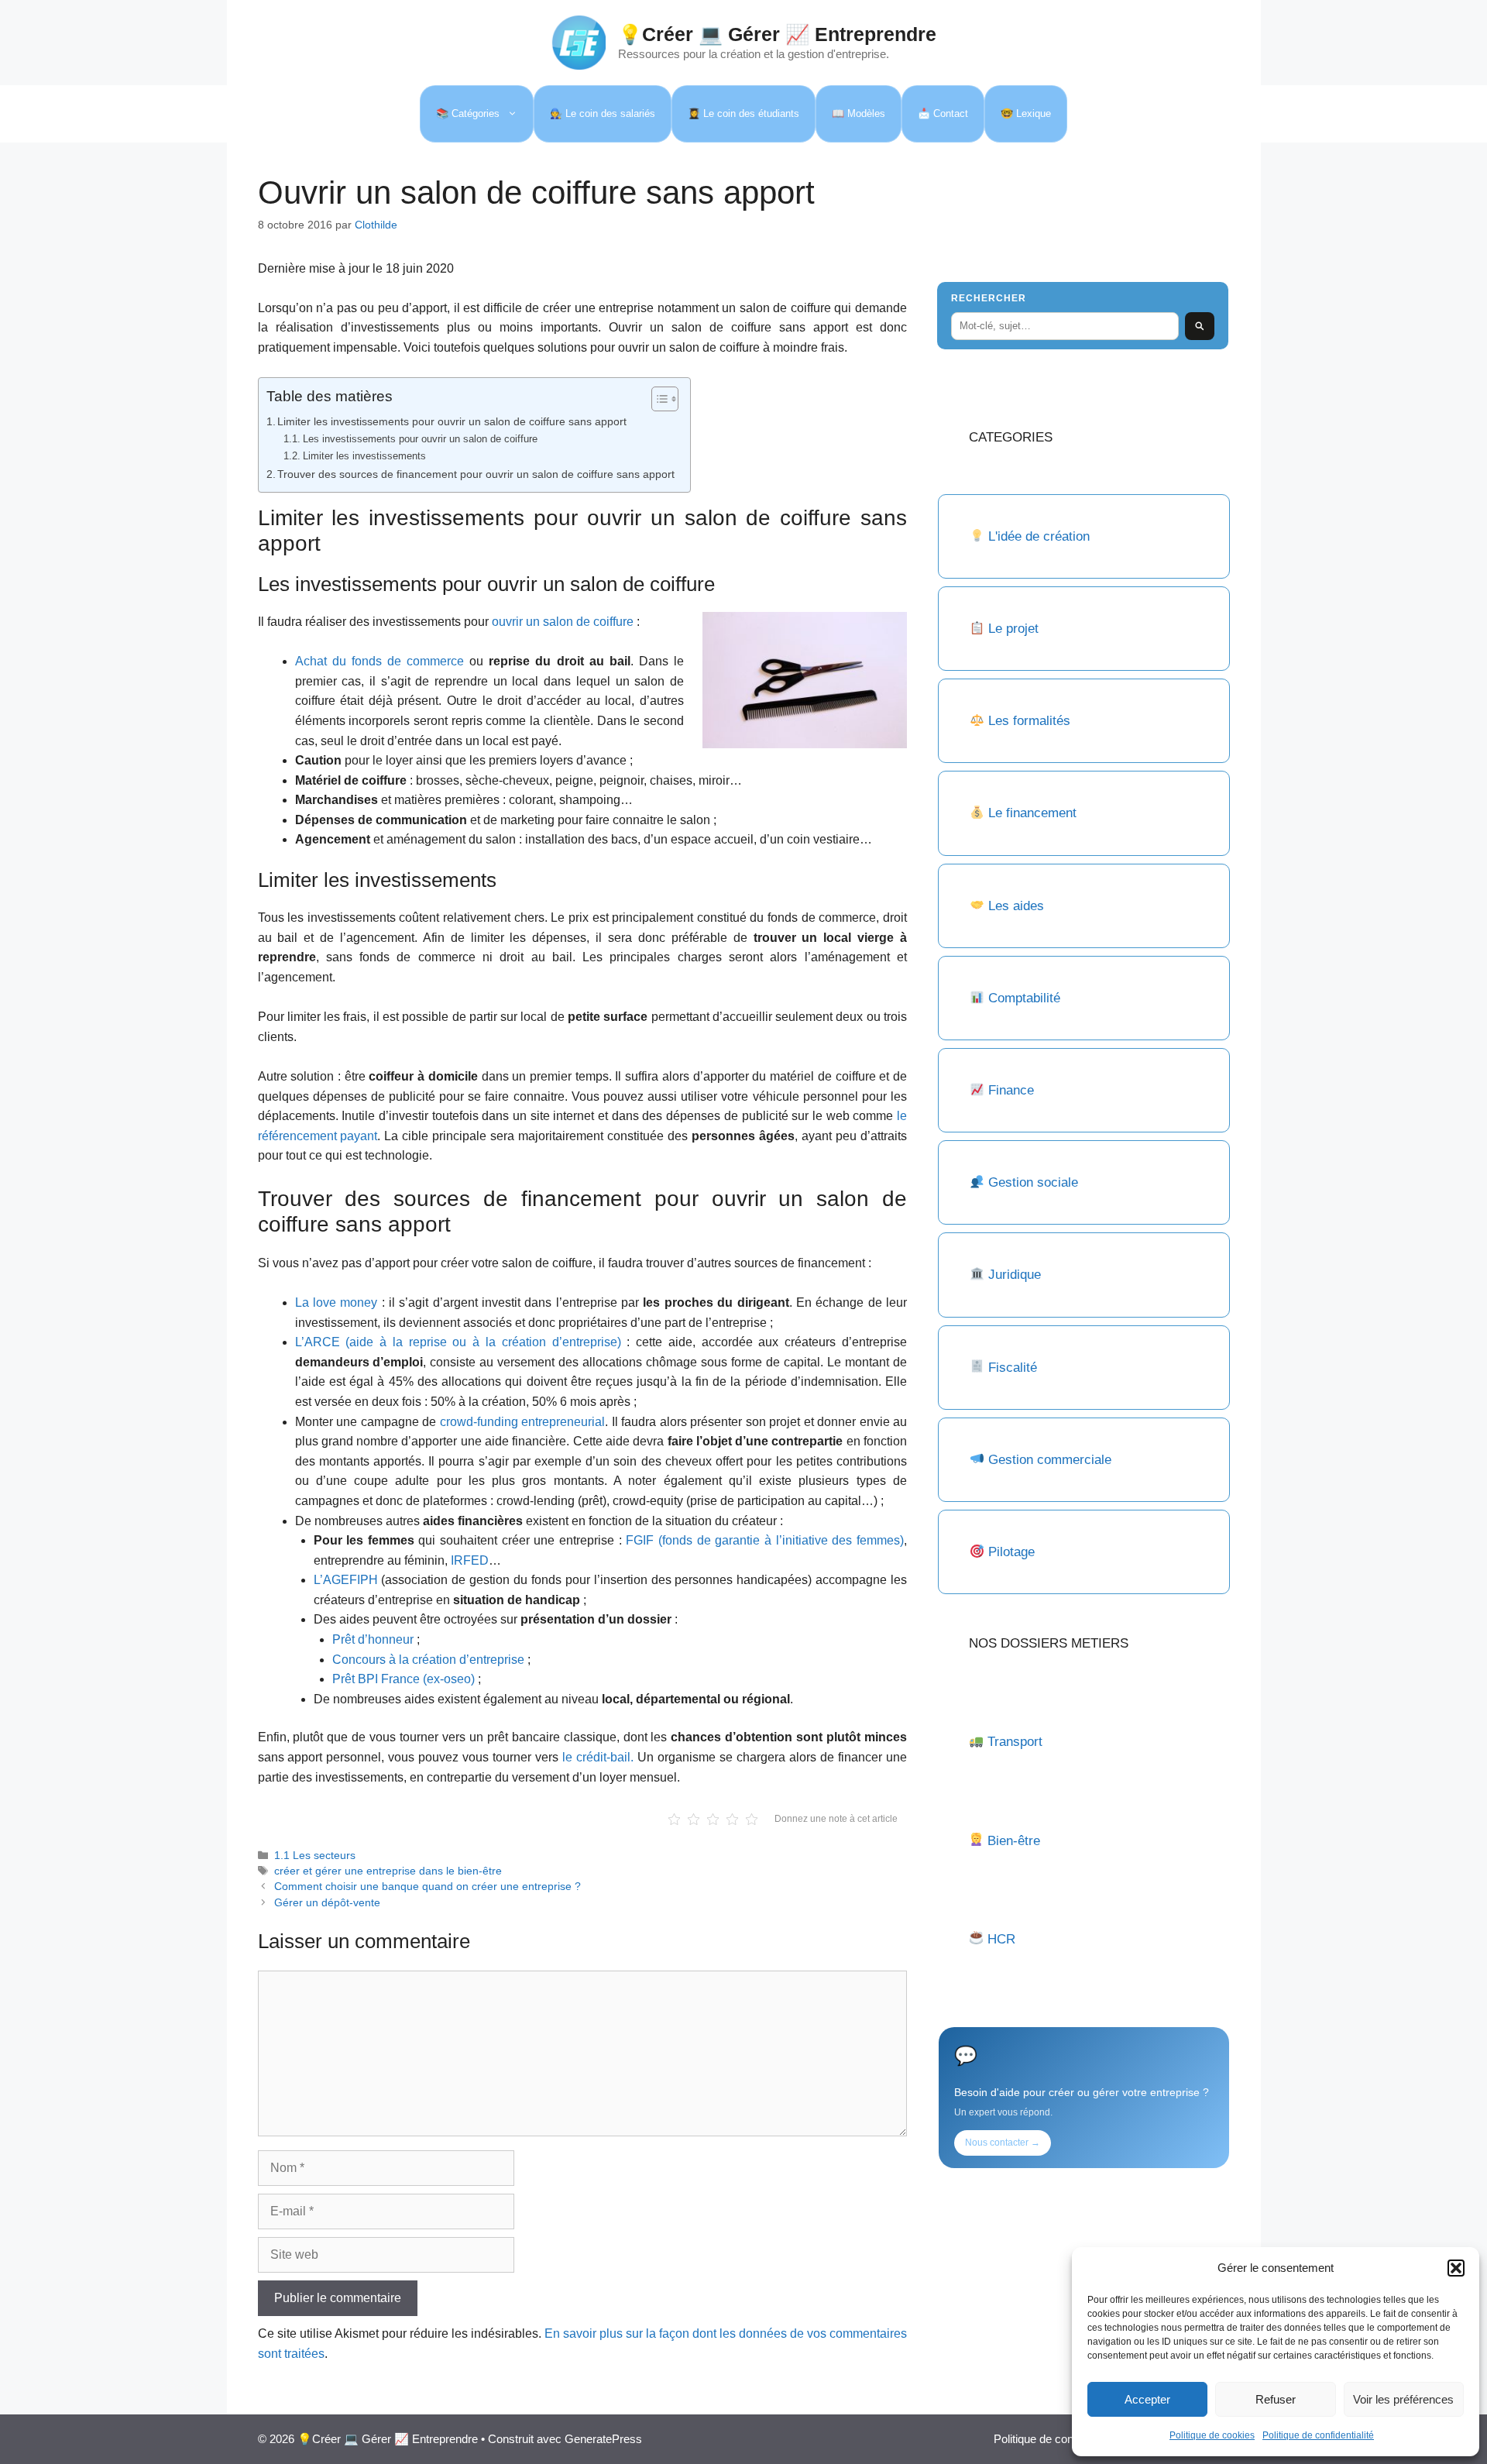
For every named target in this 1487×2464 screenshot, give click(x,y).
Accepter (1147, 2399)
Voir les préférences (1403, 2399)
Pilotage (1011, 1552)
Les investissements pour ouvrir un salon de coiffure (420, 439)
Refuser (1276, 2399)
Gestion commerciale (1050, 1460)
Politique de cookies (1212, 2435)
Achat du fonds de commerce (380, 661)
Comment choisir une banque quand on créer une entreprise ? (428, 1887)
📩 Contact (943, 113)
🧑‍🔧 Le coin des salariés (603, 113)
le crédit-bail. (598, 1757)
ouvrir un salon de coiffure (563, 622)
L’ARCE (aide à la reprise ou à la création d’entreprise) (458, 1342)
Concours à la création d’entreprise (428, 1660)
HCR (1001, 1939)
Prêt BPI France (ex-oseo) (405, 1679)
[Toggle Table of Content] (657, 399)
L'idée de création (1037, 536)
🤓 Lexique (1026, 113)
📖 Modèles (859, 113)
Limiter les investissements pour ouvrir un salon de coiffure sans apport (452, 421)
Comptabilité (1024, 998)
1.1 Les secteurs (315, 1856)
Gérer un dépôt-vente (327, 1903)
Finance (1011, 1090)
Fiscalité (1013, 1368)
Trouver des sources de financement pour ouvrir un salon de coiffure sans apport (476, 474)
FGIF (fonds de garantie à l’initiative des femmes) (765, 1540)
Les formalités (1029, 721)
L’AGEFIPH (346, 1580)
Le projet (1013, 629)
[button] (1456, 2268)
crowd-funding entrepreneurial (523, 1422)
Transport (1015, 1742)
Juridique (1015, 1275)
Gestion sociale (1033, 1182)
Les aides (1016, 906)
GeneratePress (603, 2439)
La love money (337, 1302)
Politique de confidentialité (1318, 2435)
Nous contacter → (1003, 2143)
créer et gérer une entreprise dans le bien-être (388, 1871)
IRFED (470, 1560)
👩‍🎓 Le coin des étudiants (743, 113)
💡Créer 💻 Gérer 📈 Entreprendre (777, 34)
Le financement (1032, 813)
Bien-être (1014, 1841)
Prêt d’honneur (373, 1639)
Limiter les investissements (364, 456)
